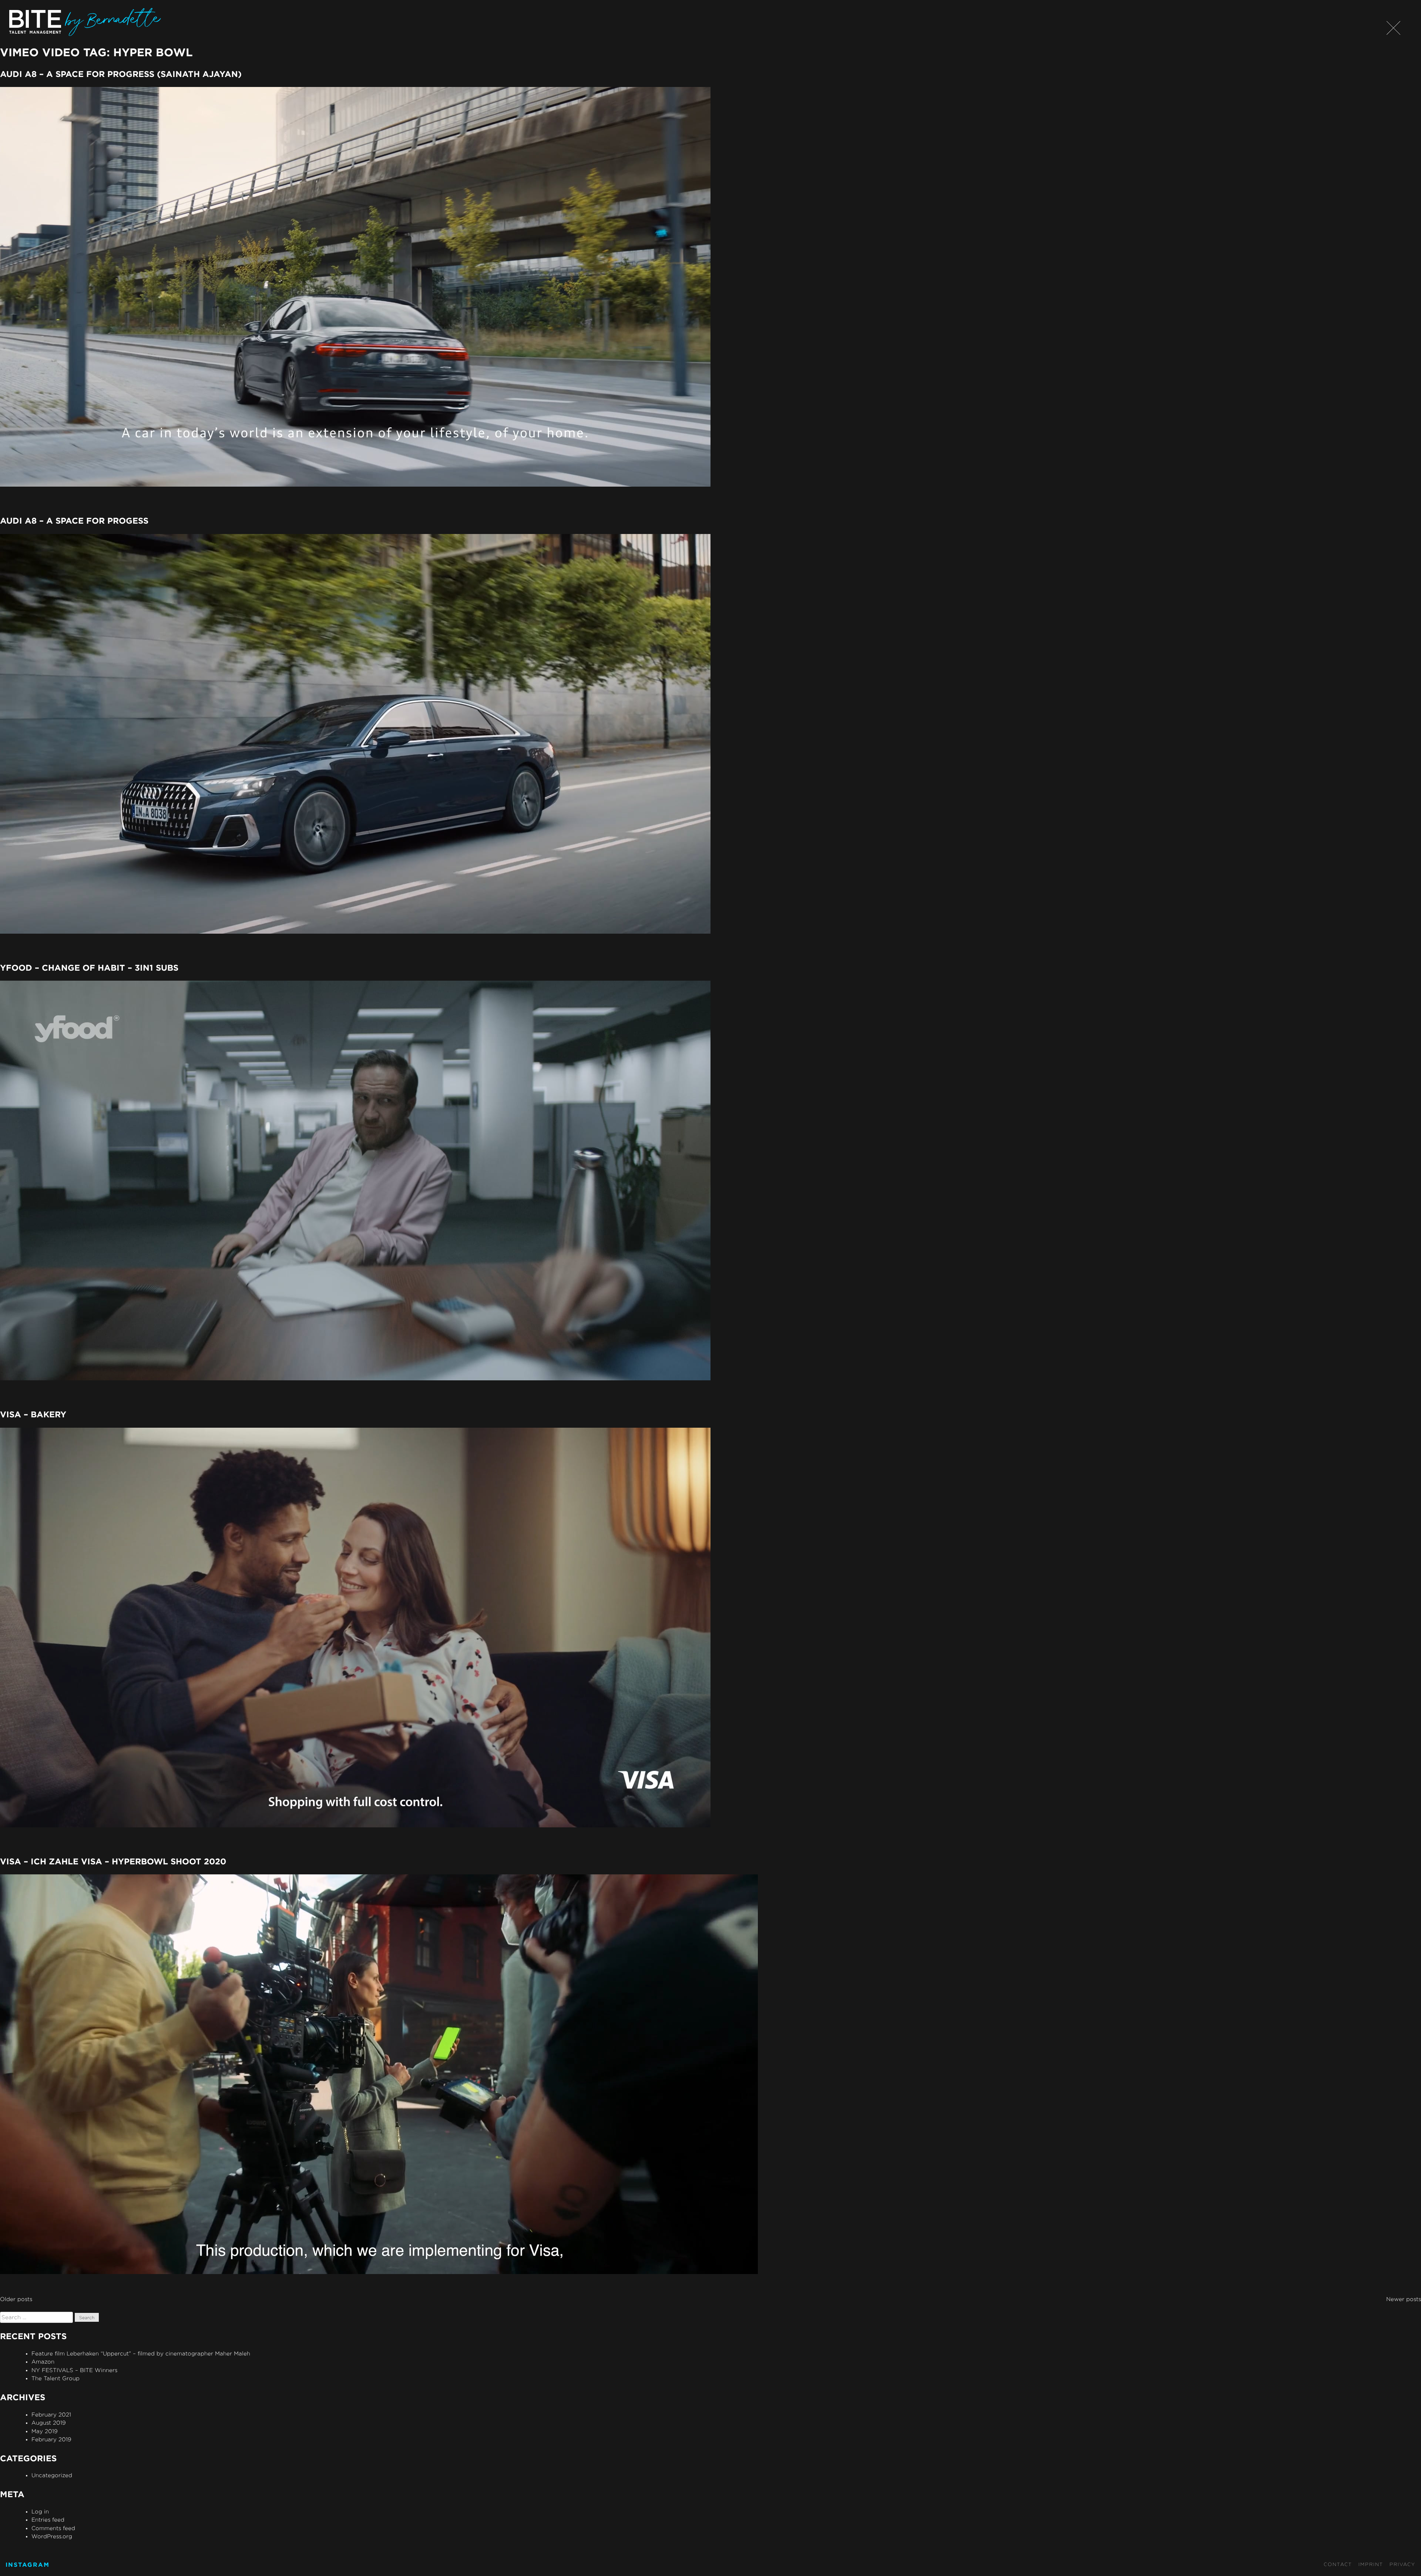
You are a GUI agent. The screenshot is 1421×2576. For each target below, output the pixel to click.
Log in (40, 2511)
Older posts (16, 2299)
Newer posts (1404, 2299)
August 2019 (49, 2423)
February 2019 (51, 2439)
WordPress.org (52, 2536)
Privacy (1402, 2564)
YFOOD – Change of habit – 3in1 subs (89, 968)
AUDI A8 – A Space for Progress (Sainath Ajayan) (121, 74)
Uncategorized (52, 2475)
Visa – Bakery (33, 1414)
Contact (1338, 2564)
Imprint (1371, 2564)
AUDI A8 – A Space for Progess (74, 520)
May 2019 (45, 2431)
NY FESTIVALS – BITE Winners (74, 2370)
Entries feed (48, 2520)
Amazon (43, 2362)
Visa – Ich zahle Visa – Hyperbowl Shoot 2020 (113, 1861)
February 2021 (51, 2414)
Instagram (28, 2565)
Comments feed (53, 2528)
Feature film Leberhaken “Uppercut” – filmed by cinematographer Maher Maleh (141, 2353)
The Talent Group (56, 2378)
